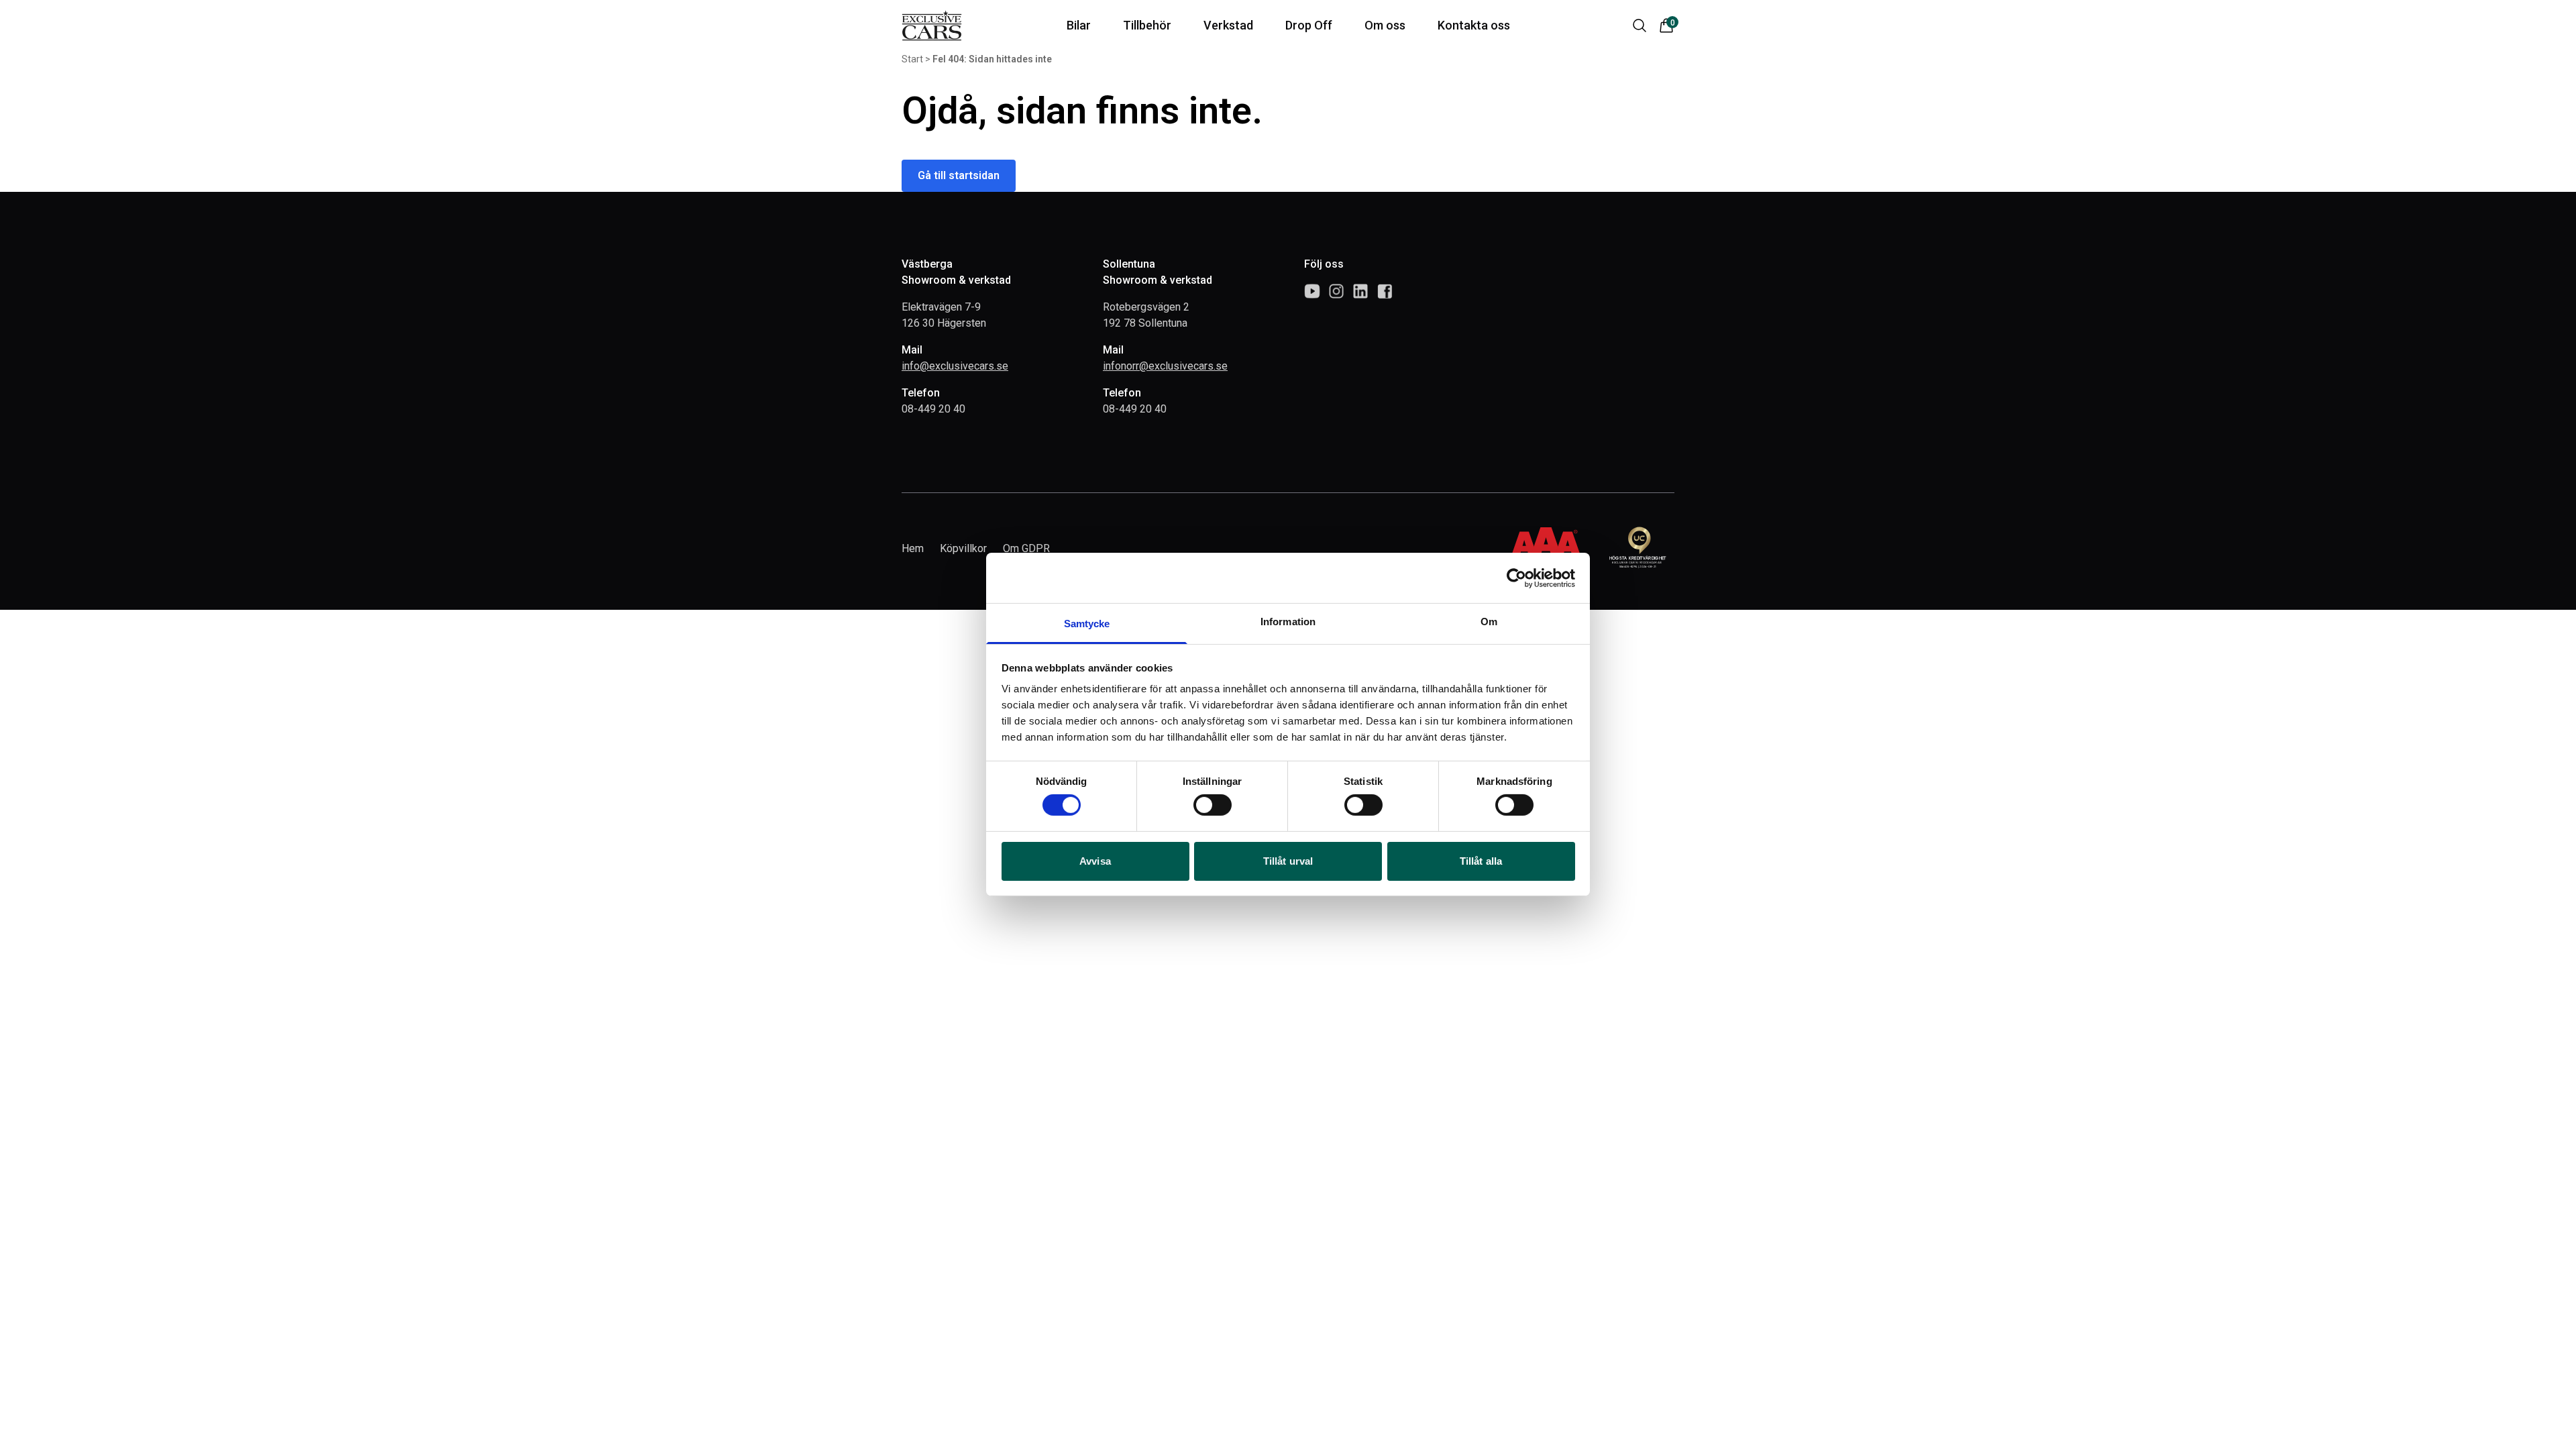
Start (912, 59)
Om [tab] (1489, 622)
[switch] (1213, 805)
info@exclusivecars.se (955, 366)
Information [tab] (1288, 622)
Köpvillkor (963, 548)
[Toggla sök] (1640, 25)
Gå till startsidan (959, 175)
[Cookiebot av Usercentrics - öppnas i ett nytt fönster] (1516, 578)
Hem (913, 548)
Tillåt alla (1481, 861)
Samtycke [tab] (1087, 624)
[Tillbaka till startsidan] (932, 25)
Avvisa (1095, 861)
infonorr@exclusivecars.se (1165, 366)
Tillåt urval (1288, 861)
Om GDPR (1026, 548)
